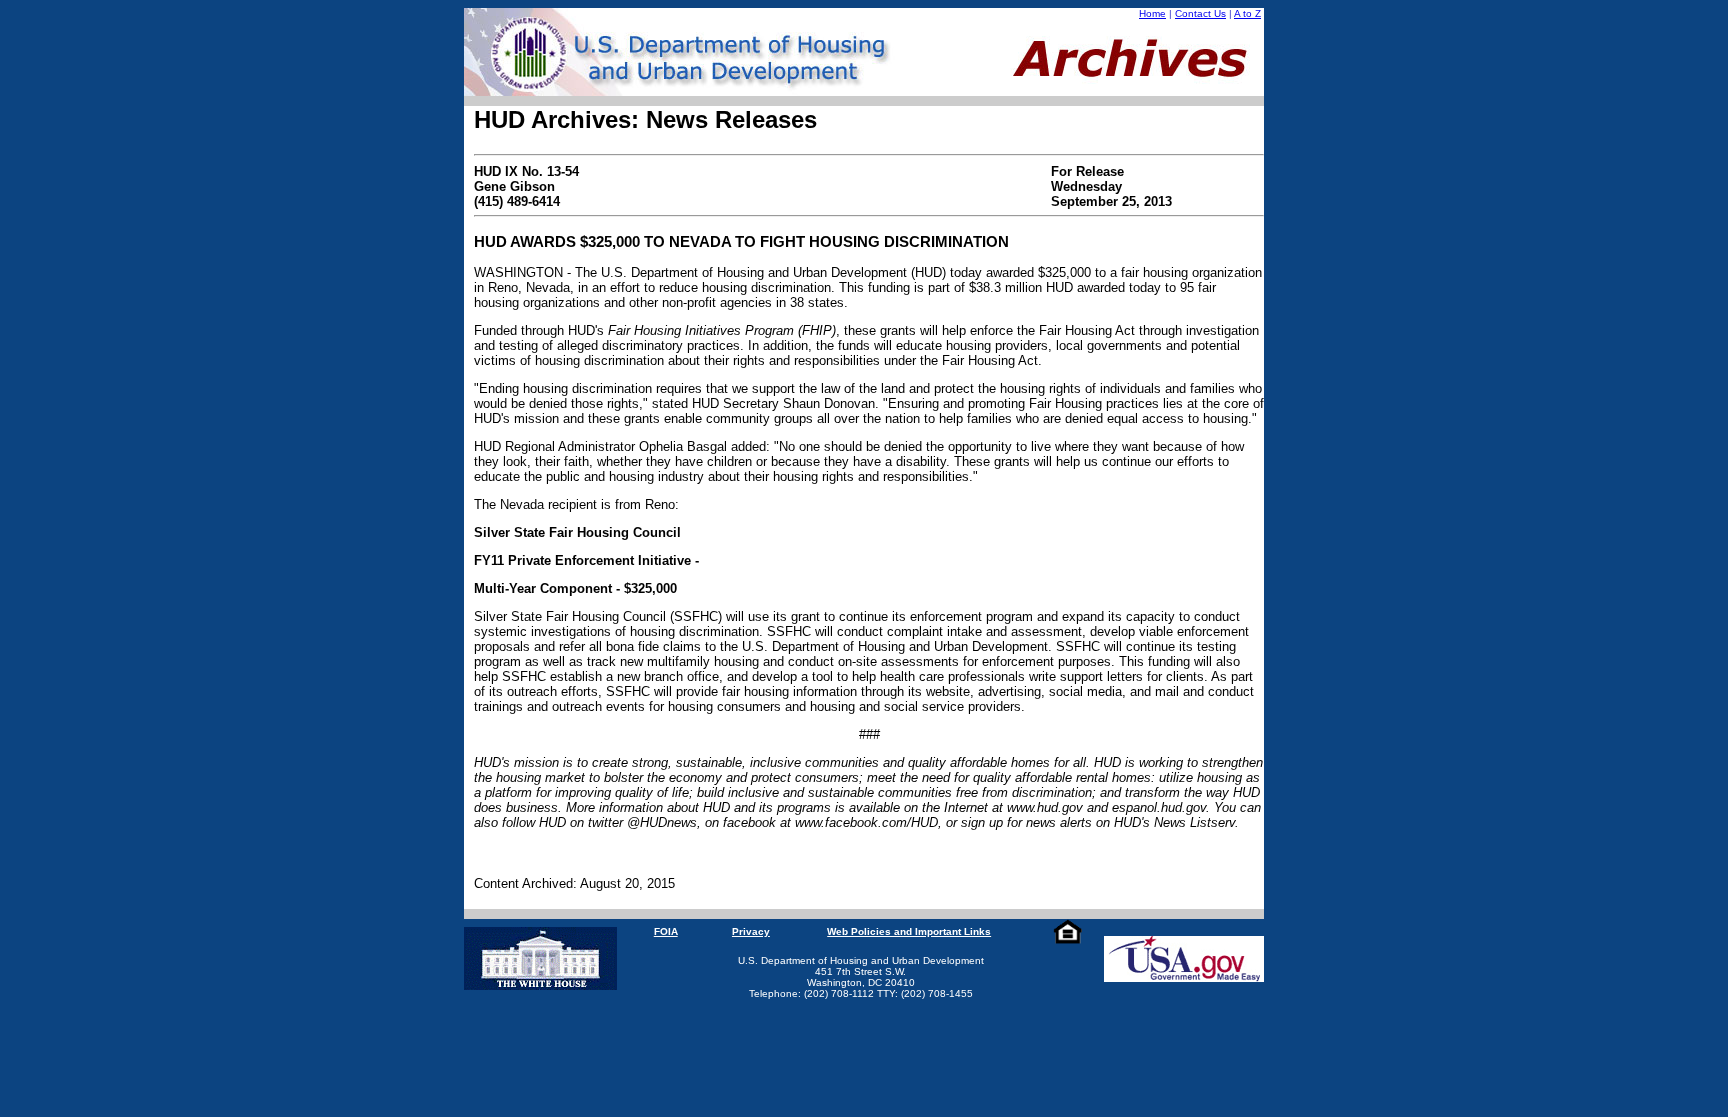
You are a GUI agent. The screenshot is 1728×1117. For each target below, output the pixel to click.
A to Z (1247, 13)
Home (1152, 13)
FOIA (666, 931)
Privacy (751, 931)
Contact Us (1200, 13)
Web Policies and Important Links (909, 931)
